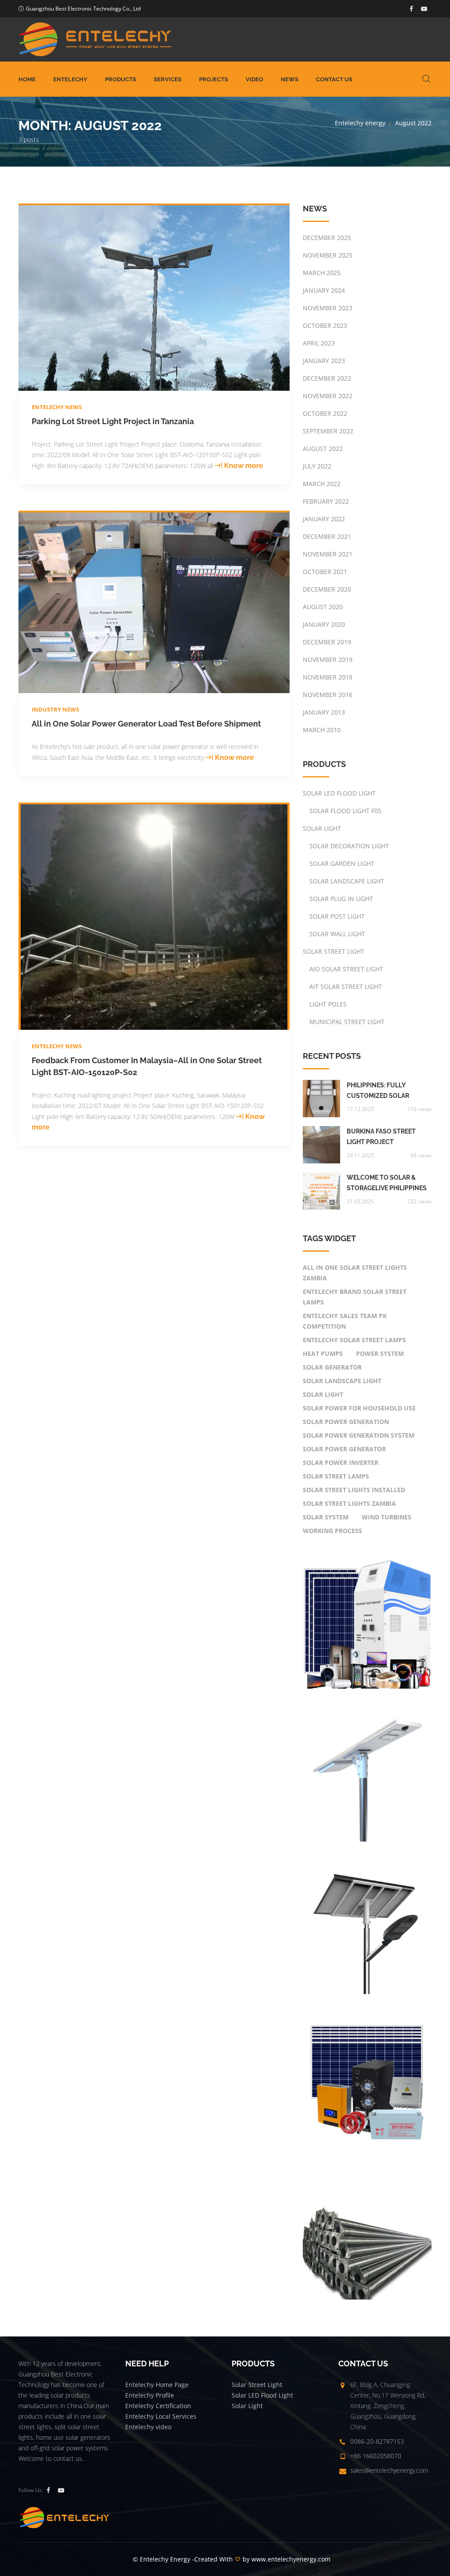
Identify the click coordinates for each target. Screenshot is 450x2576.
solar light (323, 1394)
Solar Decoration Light (349, 846)
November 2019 (328, 659)
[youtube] (424, 9)
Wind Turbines (386, 1517)
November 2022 (328, 396)
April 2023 (319, 343)
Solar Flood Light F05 (345, 811)
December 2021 (327, 536)
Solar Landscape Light (347, 881)
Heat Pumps (323, 1353)
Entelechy (70, 79)
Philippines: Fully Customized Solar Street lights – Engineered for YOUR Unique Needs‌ (382, 1091)
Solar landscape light (342, 1381)
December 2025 (327, 238)
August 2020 (323, 607)
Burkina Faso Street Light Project (381, 1137)
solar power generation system (359, 1435)
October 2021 (325, 572)
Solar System (326, 1517)
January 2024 (324, 290)
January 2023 (324, 361)
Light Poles (328, 1004)
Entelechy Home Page (157, 2385)
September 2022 (328, 431)
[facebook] (411, 9)
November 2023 (328, 308)
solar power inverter (341, 1462)
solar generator (332, 1367)
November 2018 (328, 677)
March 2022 (322, 484)
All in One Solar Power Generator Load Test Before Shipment (146, 724)
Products (121, 79)
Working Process (332, 1531)
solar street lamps (336, 1476)
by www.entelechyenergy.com (287, 2559)
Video (254, 79)
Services (168, 79)
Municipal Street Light (347, 1022)
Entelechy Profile (150, 2395)
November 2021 (328, 554)
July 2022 (317, 466)
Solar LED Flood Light (339, 793)
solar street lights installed (354, 1490)
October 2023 (325, 325)
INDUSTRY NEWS (55, 709)
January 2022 (324, 519)
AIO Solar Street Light (346, 969)
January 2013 (324, 712)
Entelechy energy (360, 123)
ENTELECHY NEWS (57, 407)
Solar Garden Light (342, 863)
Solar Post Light (337, 916)
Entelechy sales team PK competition (345, 1321)
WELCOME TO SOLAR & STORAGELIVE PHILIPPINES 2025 (387, 1184)
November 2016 (328, 695)
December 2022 (327, 378)
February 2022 (326, 501)
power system (380, 1353)
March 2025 (322, 273)
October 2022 (325, 413)
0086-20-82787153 (377, 2441)
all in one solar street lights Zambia (355, 1273)
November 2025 (328, 255)
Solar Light (322, 828)
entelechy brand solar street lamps (355, 1297)
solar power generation (346, 1422)
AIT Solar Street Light (346, 986)
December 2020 (327, 589)
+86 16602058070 (376, 2456)
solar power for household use (359, 1408)
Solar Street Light (334, 951)
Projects (214, 79)
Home (27, 79)
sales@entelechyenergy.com (389, 2470)
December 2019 (327, 642)
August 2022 (323, 449)
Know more (244, 466)
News (290, 79)
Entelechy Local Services (161, 2416)
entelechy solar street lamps (354, 1340)
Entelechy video (148, 2427)
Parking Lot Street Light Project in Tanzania (113, 421)
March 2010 (322, 730)
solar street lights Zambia (349, 1503)
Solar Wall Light (337, 934)
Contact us (334, 79)
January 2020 (324, 624)
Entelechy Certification (158, 2406)
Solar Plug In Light (341, 899)
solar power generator (344, 1449)
